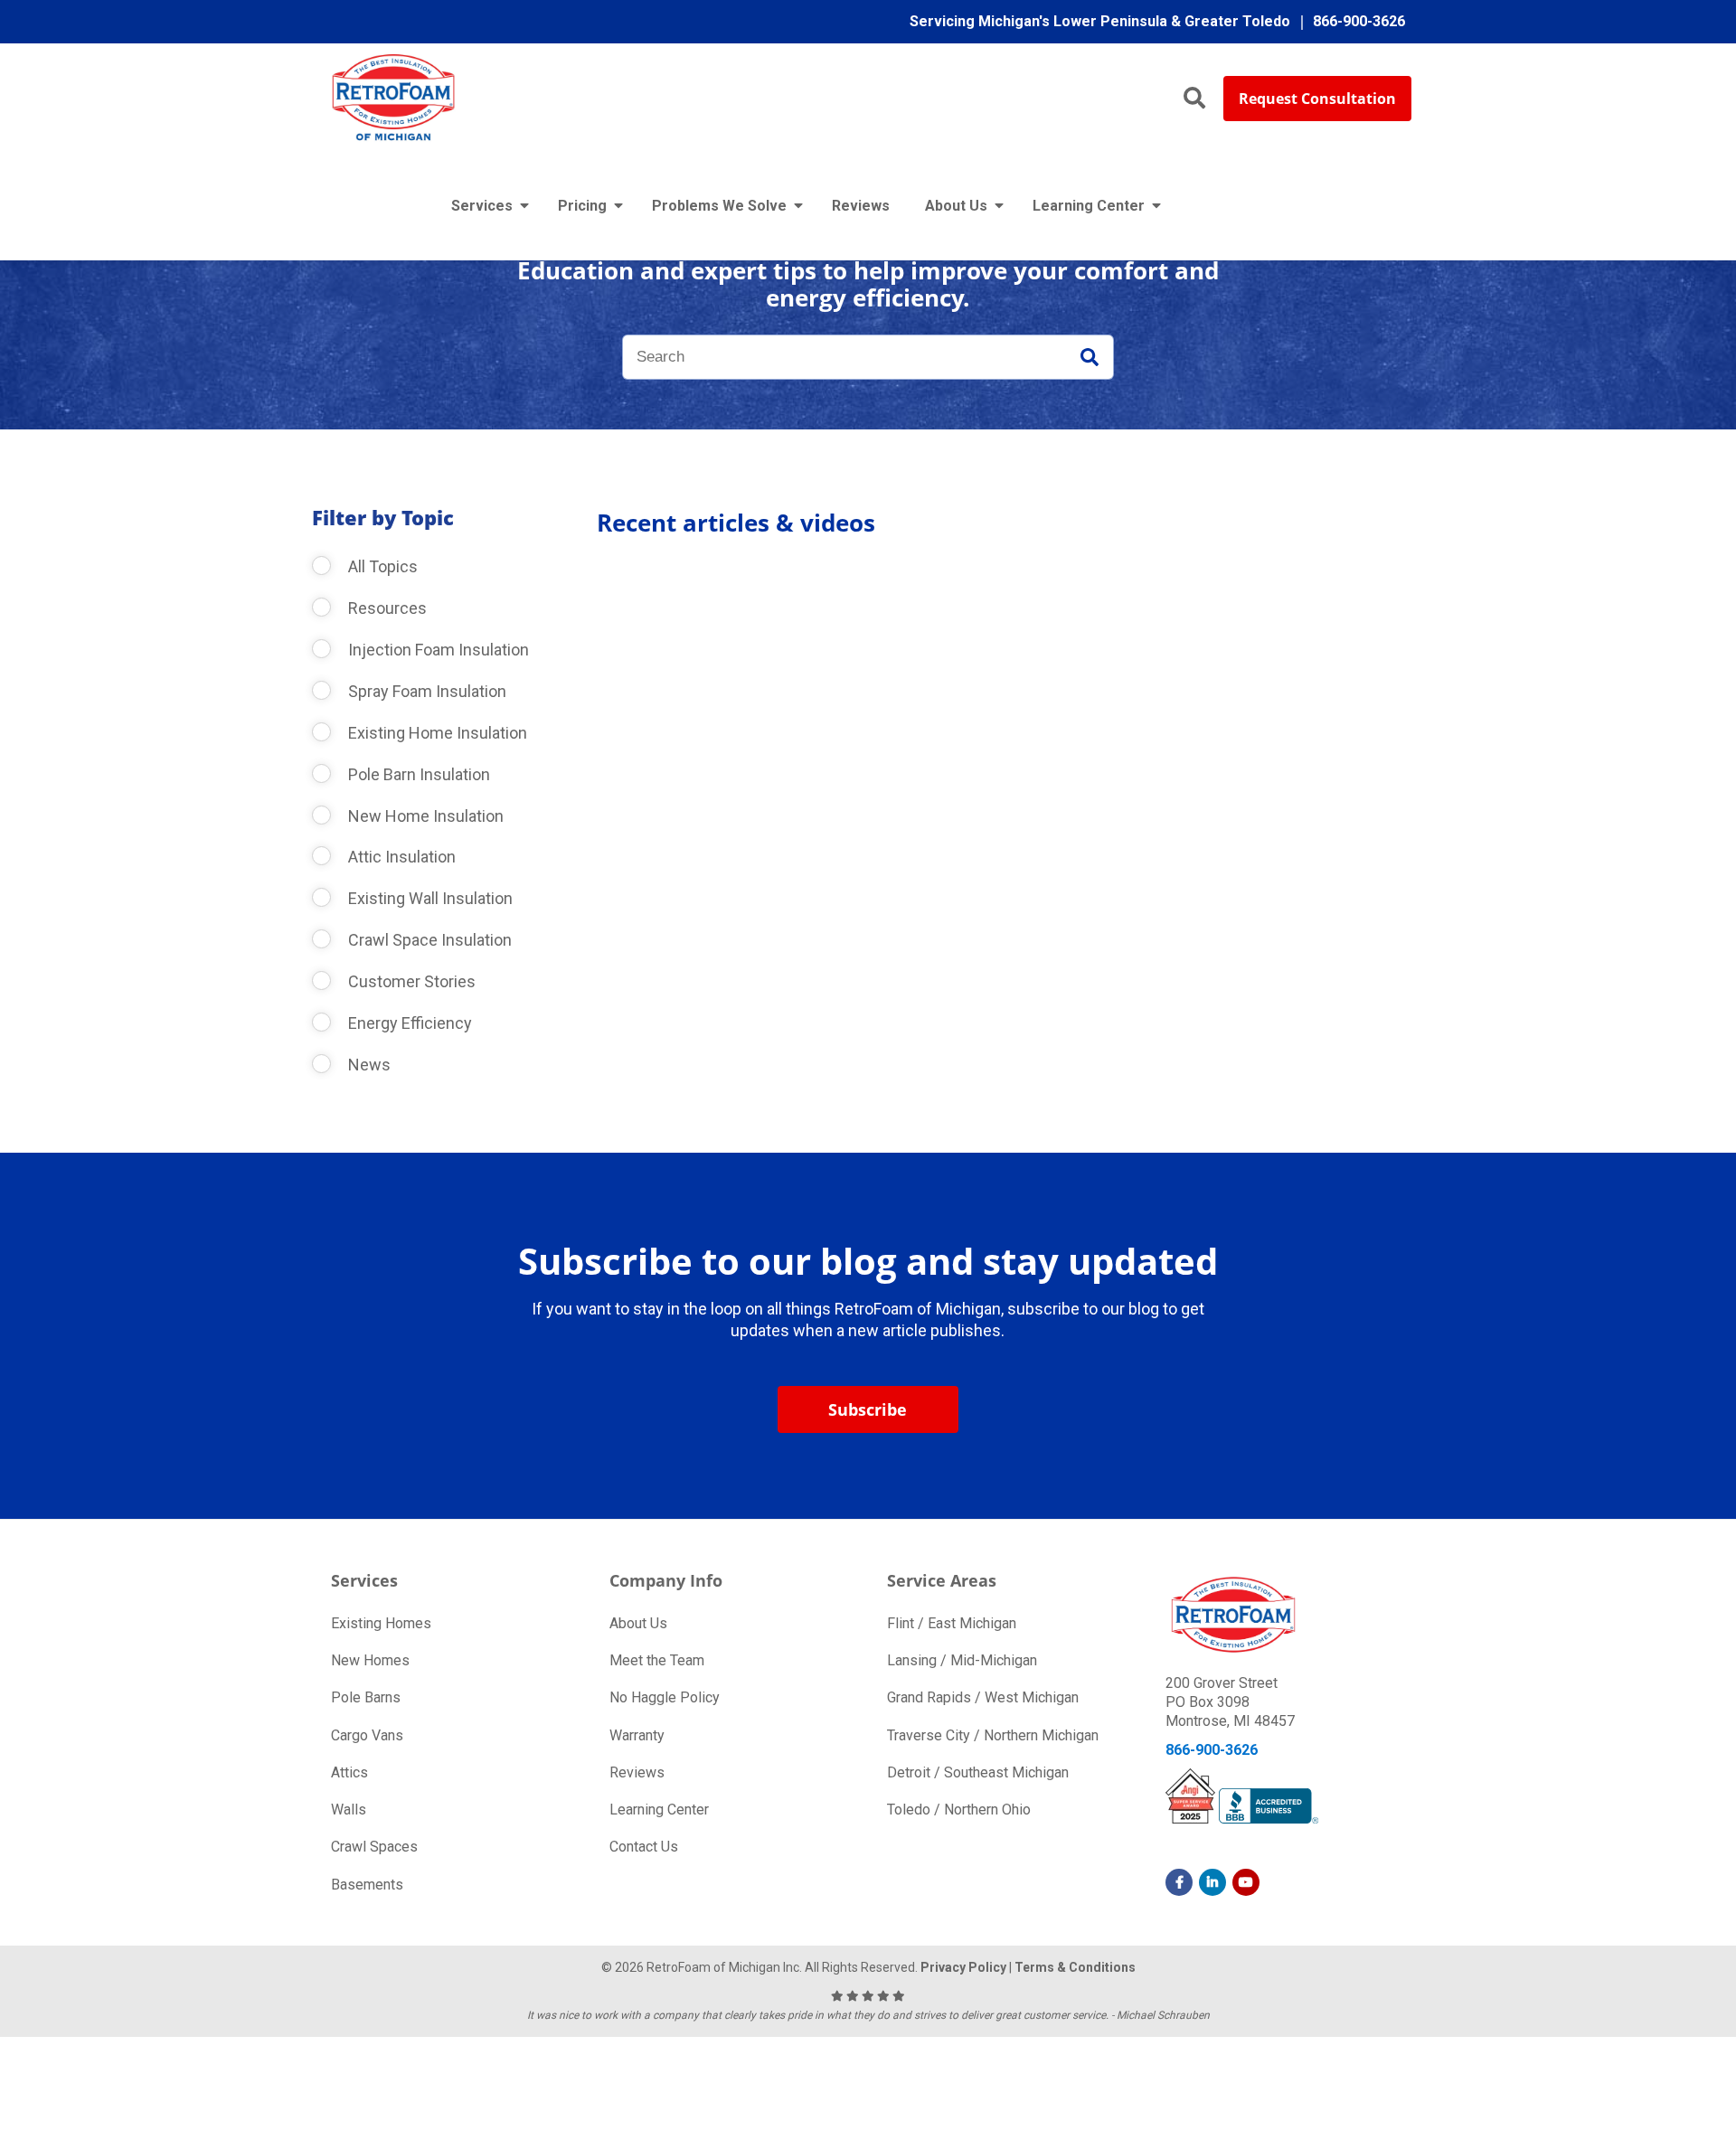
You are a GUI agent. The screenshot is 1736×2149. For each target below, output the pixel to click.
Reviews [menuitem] (861, 206)
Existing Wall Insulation (429, 898)
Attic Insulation (400, 857)
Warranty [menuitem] (637, 1735)
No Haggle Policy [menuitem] (665, 1697)
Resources (386, 608)
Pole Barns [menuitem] (366, 1697)
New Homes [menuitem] (370, 1660)
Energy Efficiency (408, 1023)
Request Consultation (1317, 99)
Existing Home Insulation (436, 733)
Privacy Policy (963, 1967)
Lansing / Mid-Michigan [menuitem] (962, 1660)
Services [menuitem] (482, 206)
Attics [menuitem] (349, 1772)
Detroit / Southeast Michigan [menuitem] (978, 1772)
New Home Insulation (424, 816)
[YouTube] (1246, 1882)
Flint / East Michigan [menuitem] (952, 1623)
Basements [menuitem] (367, 1885)
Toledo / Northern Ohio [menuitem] (959, 1810)
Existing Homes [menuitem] (381, 1623)
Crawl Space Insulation (428, 940)
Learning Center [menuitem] (1089, 206)
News (368, 1065)
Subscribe (868, 1409)
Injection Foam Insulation (437, 650)
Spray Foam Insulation (425, 691)
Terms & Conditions (1075, 1967)
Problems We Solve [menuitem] (719, 206)
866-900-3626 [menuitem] (1359, 21)
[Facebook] (1179, 1882)
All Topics (381, 566)
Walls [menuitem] (349, 1810)
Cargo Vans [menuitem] (367, 1735)
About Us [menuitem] (956, 206)
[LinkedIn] (1212, 1882)
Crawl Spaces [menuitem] (374, 1847)
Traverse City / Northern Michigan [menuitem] (993, 1735)
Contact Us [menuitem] (644, 1847)
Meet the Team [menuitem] (657, 1660)
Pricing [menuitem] (582, 206)
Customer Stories (410, 981)
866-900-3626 (1212, 1750)
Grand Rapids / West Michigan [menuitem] (983, 1697)
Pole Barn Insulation (417, 774)
